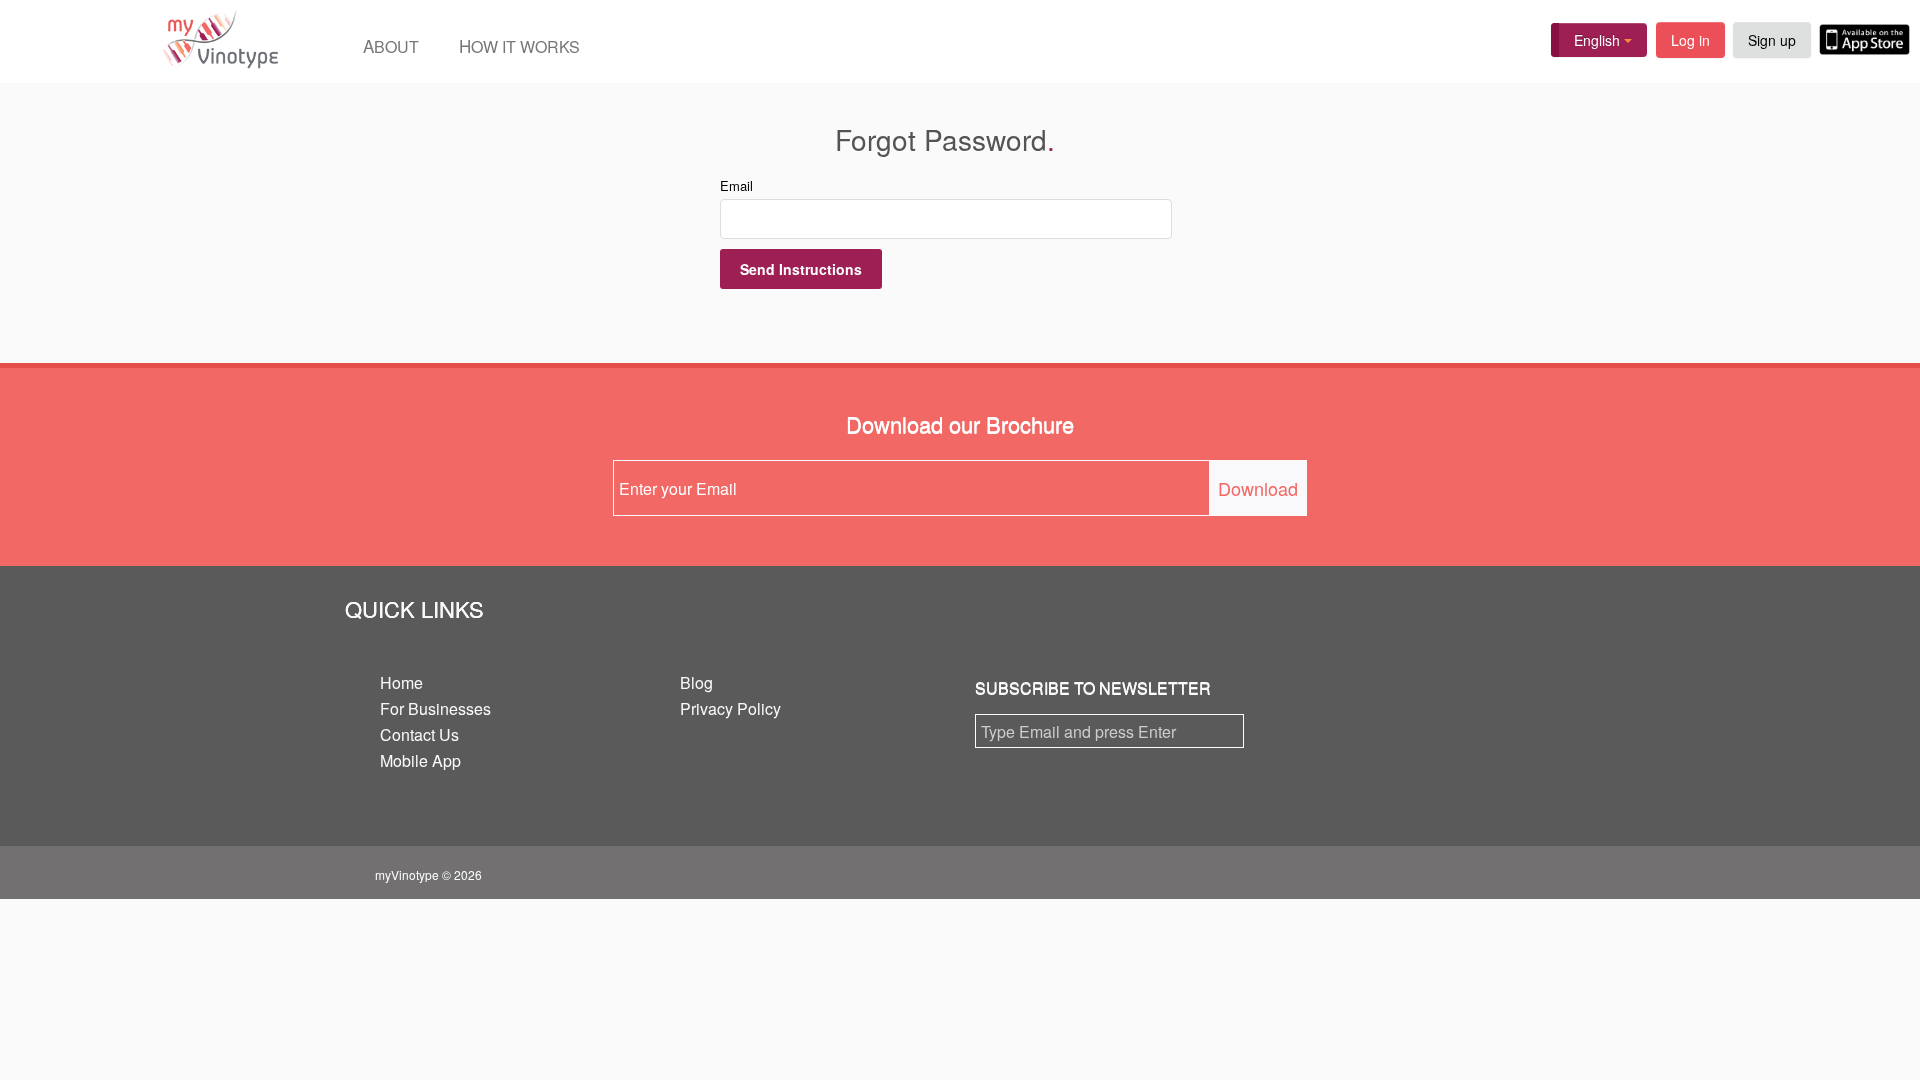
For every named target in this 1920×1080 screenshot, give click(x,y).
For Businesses (435, 708)
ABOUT (391, 45)
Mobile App (420, 760)
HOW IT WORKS (519, 45)
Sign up (1772, 40)
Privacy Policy (730, 708)
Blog (696, 682)
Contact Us (419, 734)
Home (401, 682)
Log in (1690, 40)
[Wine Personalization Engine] (139, 41)
